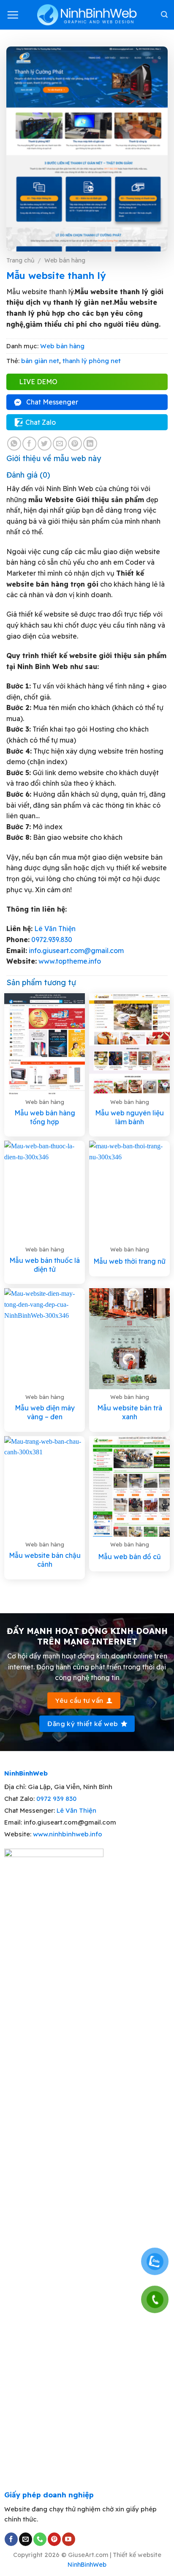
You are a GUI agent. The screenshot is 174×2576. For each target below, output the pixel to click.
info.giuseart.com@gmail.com (76, 951)
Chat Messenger (52, 402)
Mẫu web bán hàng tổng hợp (45, 1117)
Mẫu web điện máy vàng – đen (45, 1412)
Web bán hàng (65, 260)
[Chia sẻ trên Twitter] (45, 444)
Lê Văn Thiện (55, 929)
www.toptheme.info (69, 961)
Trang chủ (20, 260)
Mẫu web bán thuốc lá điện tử (45, 1265)
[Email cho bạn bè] (60, 444)
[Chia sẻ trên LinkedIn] (90, 444)
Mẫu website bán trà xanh (130, 1412)
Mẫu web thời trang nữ (129, 1261)
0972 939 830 (56, 1799)
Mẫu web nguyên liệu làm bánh (129, 1117)
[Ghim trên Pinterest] (75, 444)
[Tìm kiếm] (164, 15)
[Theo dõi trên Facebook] (11, 2539)
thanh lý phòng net (92, 361)
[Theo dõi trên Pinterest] (54, 2539)
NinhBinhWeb (87, 2565)
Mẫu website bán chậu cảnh (45, 1560)
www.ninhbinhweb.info (68, 1834)
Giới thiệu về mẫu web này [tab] (54, 458)
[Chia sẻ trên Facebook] (29, 444)
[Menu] (13, 15)
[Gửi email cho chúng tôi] (26, 2539)
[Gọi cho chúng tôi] (40, 2539)
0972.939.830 (52, 940)
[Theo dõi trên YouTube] (69, 2539)
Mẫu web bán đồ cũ (129, 1557)
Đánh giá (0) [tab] (28, 475)
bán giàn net (40, 361)
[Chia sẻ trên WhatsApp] (14, 444)
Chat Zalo (41, 422)
